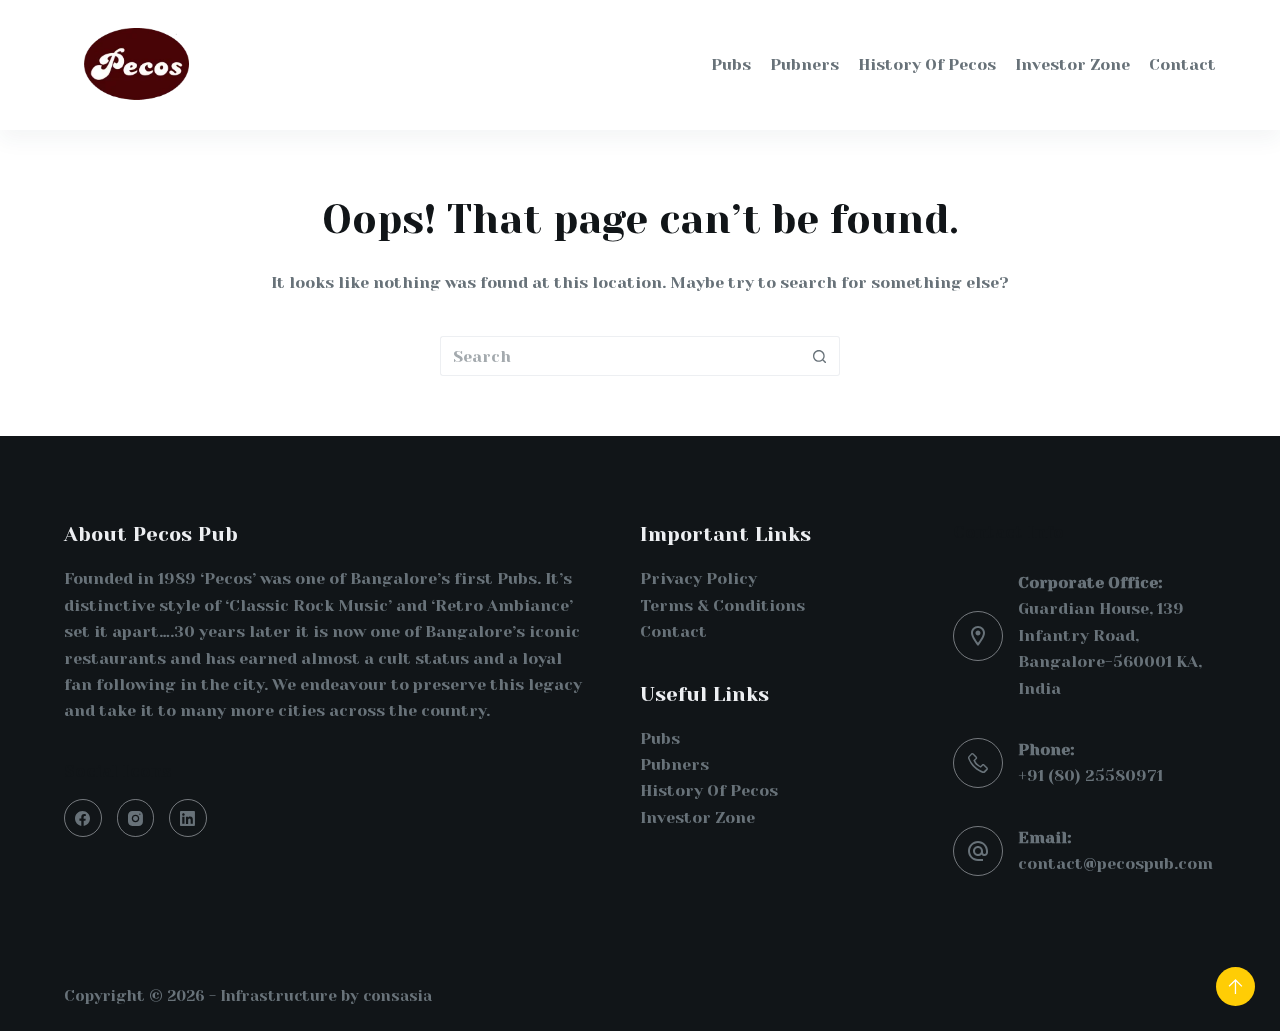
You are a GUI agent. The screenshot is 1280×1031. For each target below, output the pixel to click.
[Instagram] (136, 818)
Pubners (674, 764)
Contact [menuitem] (1182, 64)
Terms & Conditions (722, 605)
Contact (673, 631)
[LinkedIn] (188, 818)
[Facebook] (83, 818)
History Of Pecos (709, 790)
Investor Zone (697, 817)
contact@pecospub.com (1115, 863)
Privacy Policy (698, 578)
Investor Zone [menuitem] (1072, 64)
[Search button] (820, 356)
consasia (397, 996)
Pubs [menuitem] (731, 64)
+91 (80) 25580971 (1090, 775)
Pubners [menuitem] (804, 64)
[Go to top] (1235, 986)
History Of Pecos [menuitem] (927, 64)
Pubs (660, 738)
